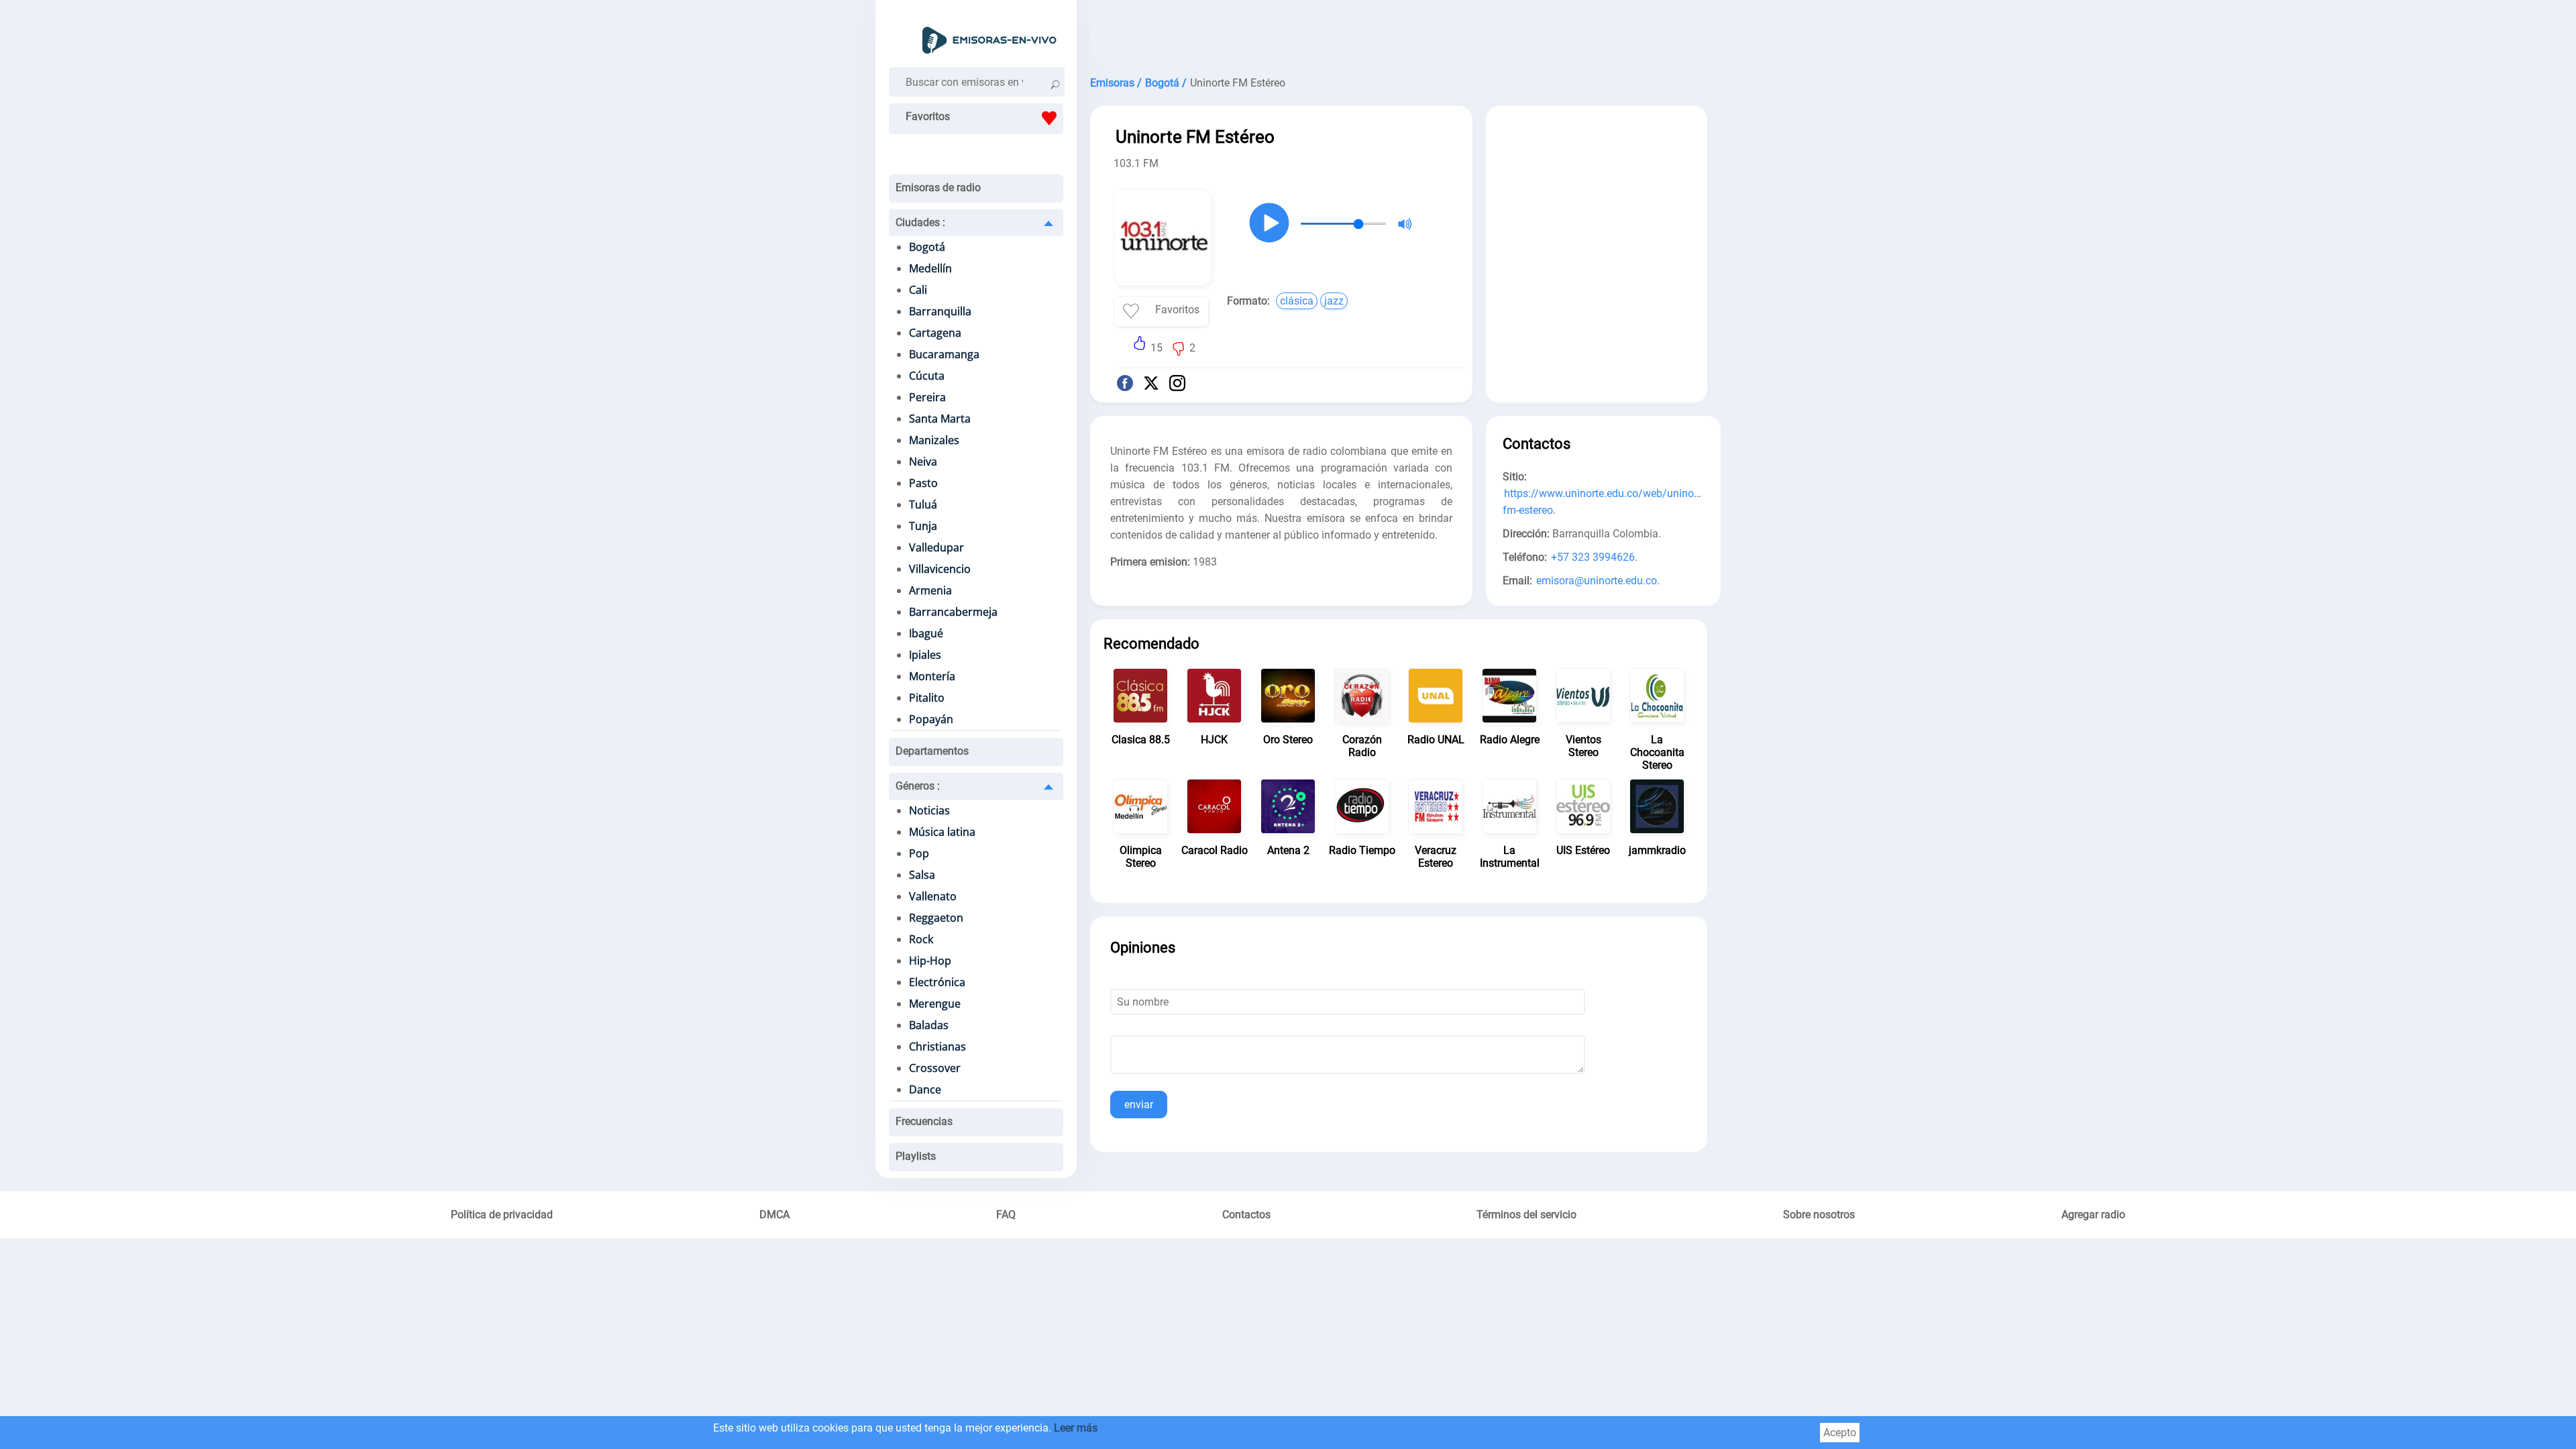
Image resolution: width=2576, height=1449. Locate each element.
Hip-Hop (930, 961)
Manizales (934, 440)
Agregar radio (2093, 1215)
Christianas (937, 1046)
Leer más (1076, 1428)
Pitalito (927, 698)
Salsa (922, 875)
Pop (919, 853)
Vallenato (933, 896)
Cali (918, 290)
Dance (925, 1089)
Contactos (1246, 1215)
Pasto (923, 483)
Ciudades (920, 222)
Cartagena (935, 333)
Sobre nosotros (1819, 1215)
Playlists (916, 1156)
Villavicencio (940, 569)
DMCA (774, 1215)
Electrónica (937, 982)
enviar (1139, 1105)
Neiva (923, 462)
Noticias (929, 810)
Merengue (935, 1004)
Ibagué (926, 633)
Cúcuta (927, 376)
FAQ (1006, 1215)
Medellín (930, 268)
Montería (932, 676)
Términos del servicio (1526, 1215)
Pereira (927, 397)
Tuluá (923, 504)
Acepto (1840, 1433)
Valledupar (936, 547)
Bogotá (927, 247)
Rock (921, 939)
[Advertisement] (1399, 34)
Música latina (942, 832)
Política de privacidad (502, 1215)
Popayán (931, 719)
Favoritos (928, 116)
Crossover (935, 1068)
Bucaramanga (944, 354)
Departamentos (932, 751)
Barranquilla (940, 311)
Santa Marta (940, 419)
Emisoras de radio (938, 187)
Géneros (918, 786)
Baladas (929, 1025)
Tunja (923, 526)
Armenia (930, 590)
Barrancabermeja (953, 612)
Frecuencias (924, 1121)
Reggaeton (936, 918)
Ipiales (925, 655)
